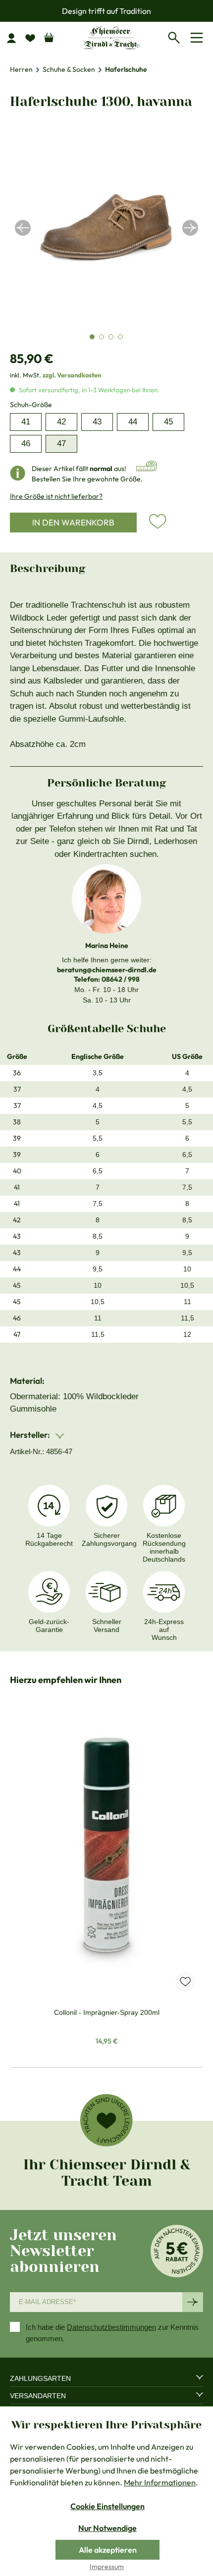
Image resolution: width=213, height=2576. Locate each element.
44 (133, 422)
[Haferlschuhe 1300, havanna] (106, 228)
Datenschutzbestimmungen (111, 2327)
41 (26, 422)
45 (168, 422)
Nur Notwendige (107, 2528)
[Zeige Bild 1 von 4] (92, 337)
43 (97, 422)
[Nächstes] (190, 228)
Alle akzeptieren (108, 2550)
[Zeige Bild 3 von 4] (111, 337)
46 (26, 444)
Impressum (107, 2567)
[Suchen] (176, 36)
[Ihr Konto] (15, 38)
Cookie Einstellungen (107, 2506)
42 (61, 422)
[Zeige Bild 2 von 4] (102, 337)
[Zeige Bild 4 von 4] (120, 337)
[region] (106, 228)
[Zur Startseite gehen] (111, 37)
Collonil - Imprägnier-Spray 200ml (107, 2012)
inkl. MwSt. (55, 375)
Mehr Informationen (160, 2482)
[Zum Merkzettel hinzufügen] (158, 522)
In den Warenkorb (73, 522)
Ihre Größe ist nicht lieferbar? (56, 496)
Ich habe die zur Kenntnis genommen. (112, 2333)
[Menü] (198, 38)
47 (61, 444)
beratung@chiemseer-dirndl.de (107, 970)
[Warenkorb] (49, 35)
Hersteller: (31, 1435)
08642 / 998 (121, 979)
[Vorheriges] (23, 228)
